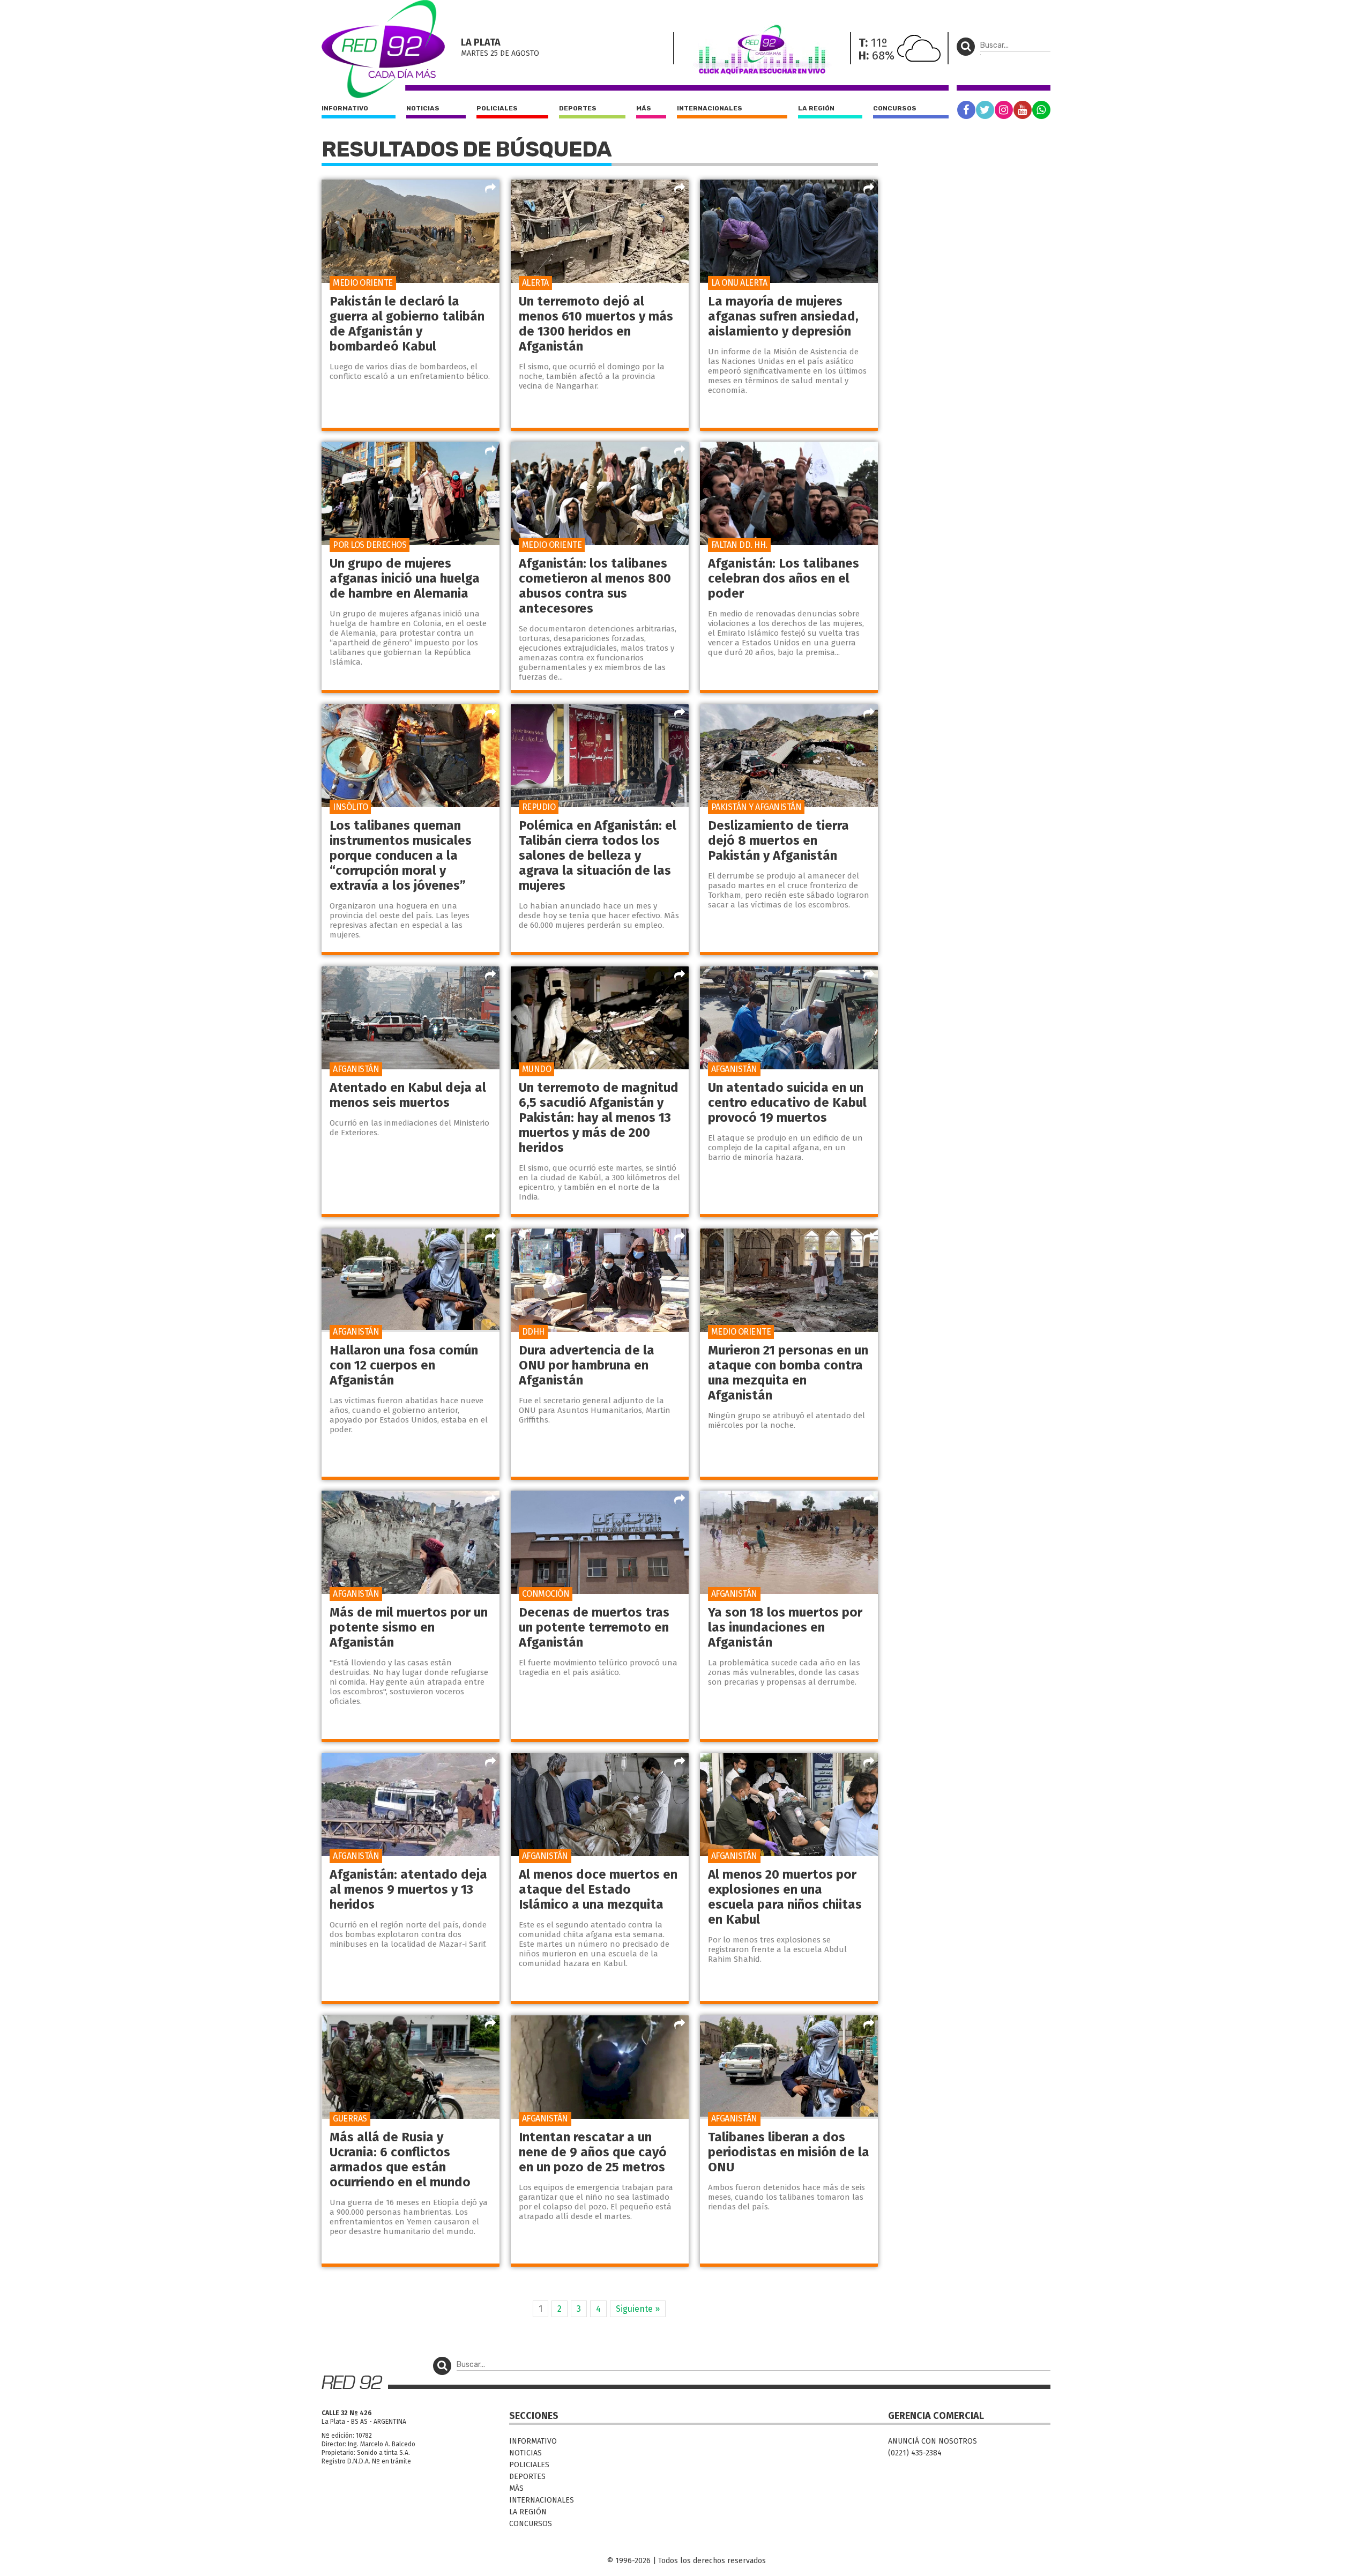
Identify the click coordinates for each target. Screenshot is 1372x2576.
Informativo (345, 108)
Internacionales (710, 108)
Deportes (578, 108)
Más (644, 108)
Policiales (497, 108)
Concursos (895, 108)
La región (816, 108)
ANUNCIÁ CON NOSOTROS (933, 2441)
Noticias (423, 108)
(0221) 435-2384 (915, 2453)
